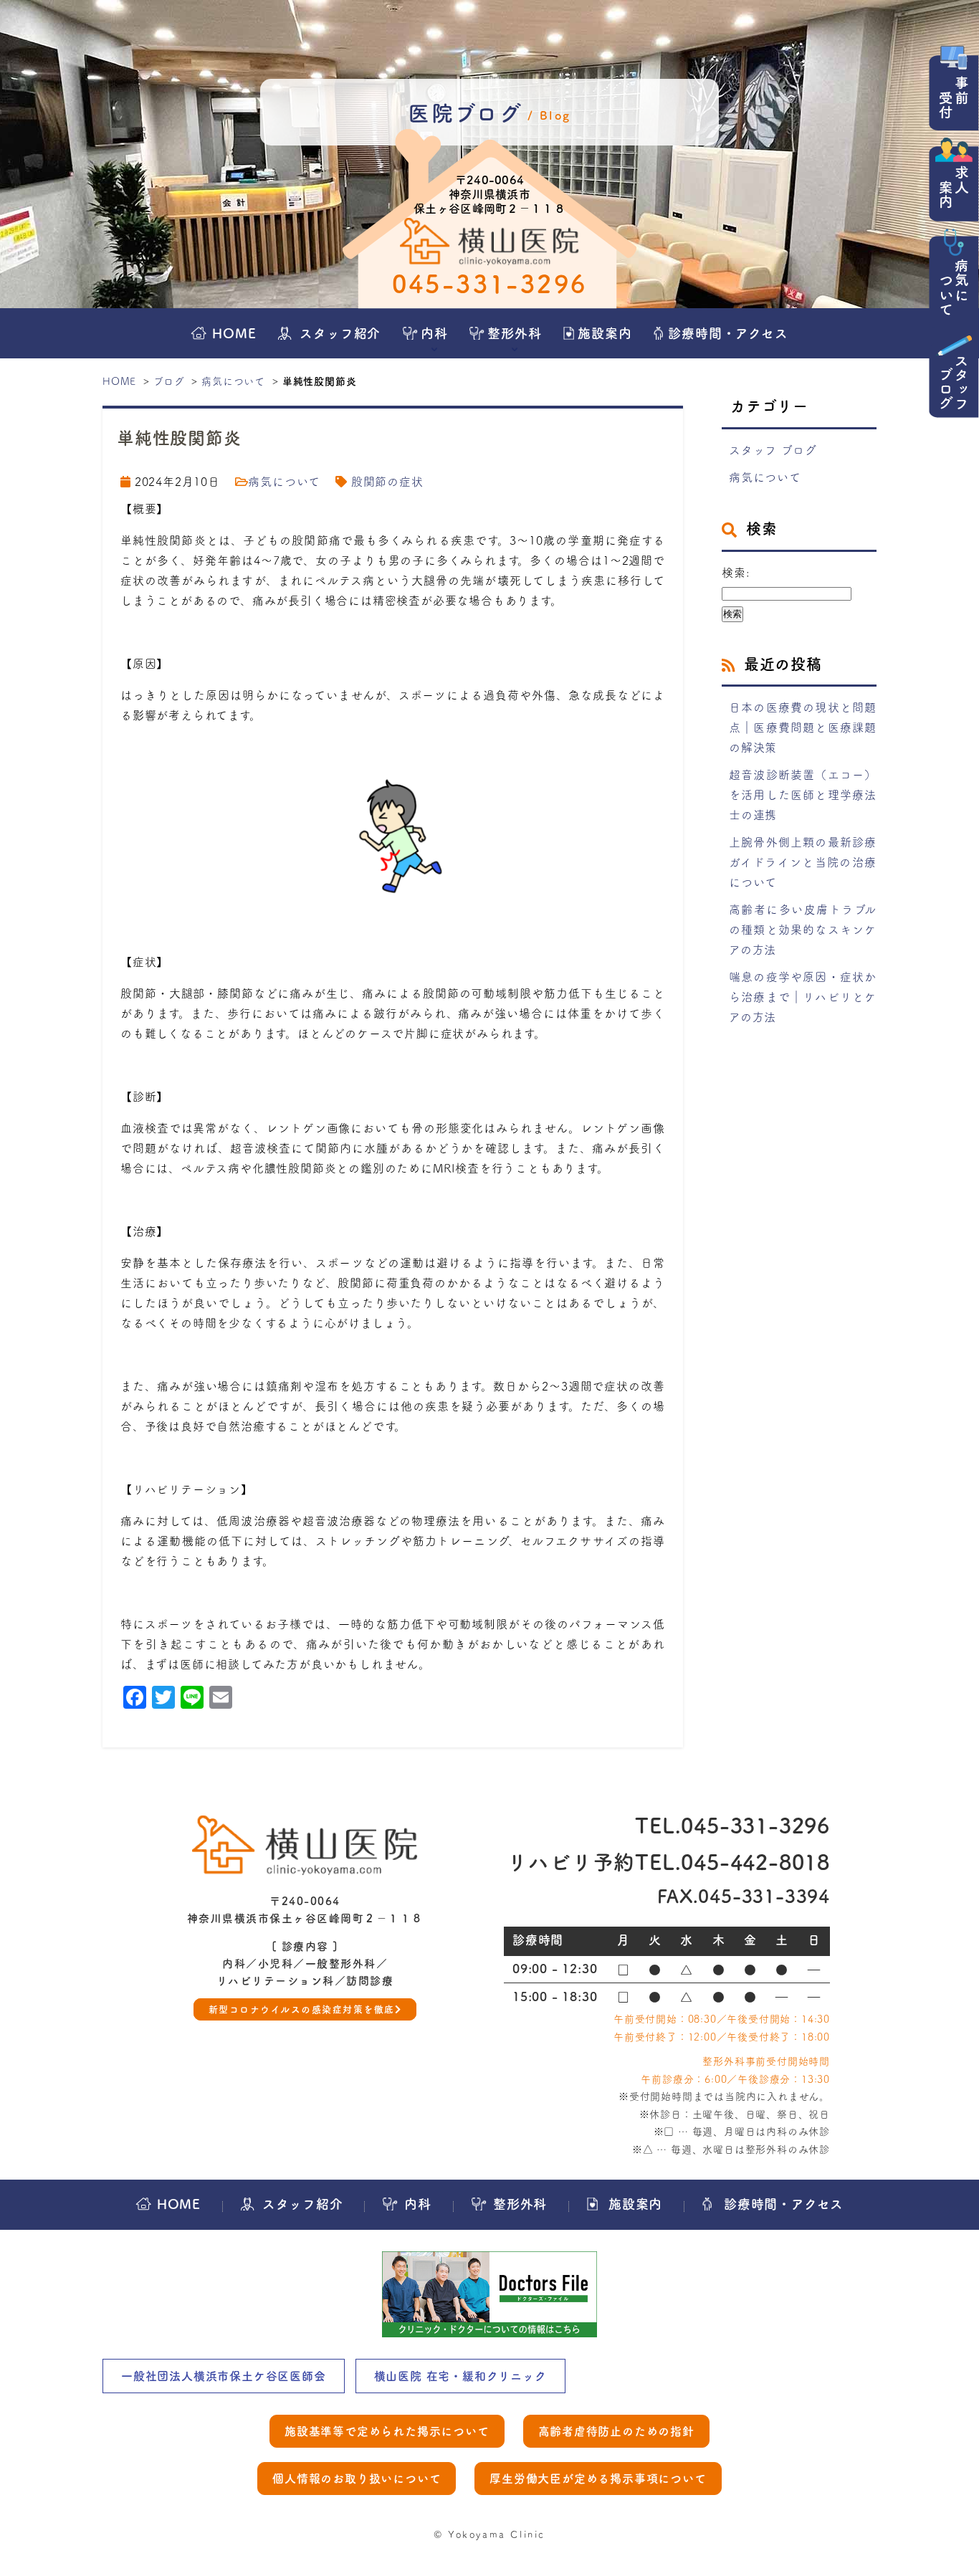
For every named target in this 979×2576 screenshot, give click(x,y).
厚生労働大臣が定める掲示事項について (598, 2479)
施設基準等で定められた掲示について (387, 2431)
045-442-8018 (755, 1862)
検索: (736, 573)
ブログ (169, 381)
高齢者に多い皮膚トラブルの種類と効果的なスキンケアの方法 (803, 930)
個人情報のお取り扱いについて (357, 2479)
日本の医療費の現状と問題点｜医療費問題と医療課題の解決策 (803, 728)
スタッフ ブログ (773, 450)
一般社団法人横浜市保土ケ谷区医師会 (224, 2376)
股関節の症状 (387, 482)
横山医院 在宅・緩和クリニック (460, 2376)
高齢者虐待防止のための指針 (616, 2431)
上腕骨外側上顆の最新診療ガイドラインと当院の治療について (803, 862)
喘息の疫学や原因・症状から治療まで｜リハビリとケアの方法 (803, 997)
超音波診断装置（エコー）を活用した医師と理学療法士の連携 (803, 795)
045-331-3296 (490, 284)
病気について (233, 381)
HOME (119, 381)
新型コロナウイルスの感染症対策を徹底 (302, 2009)
